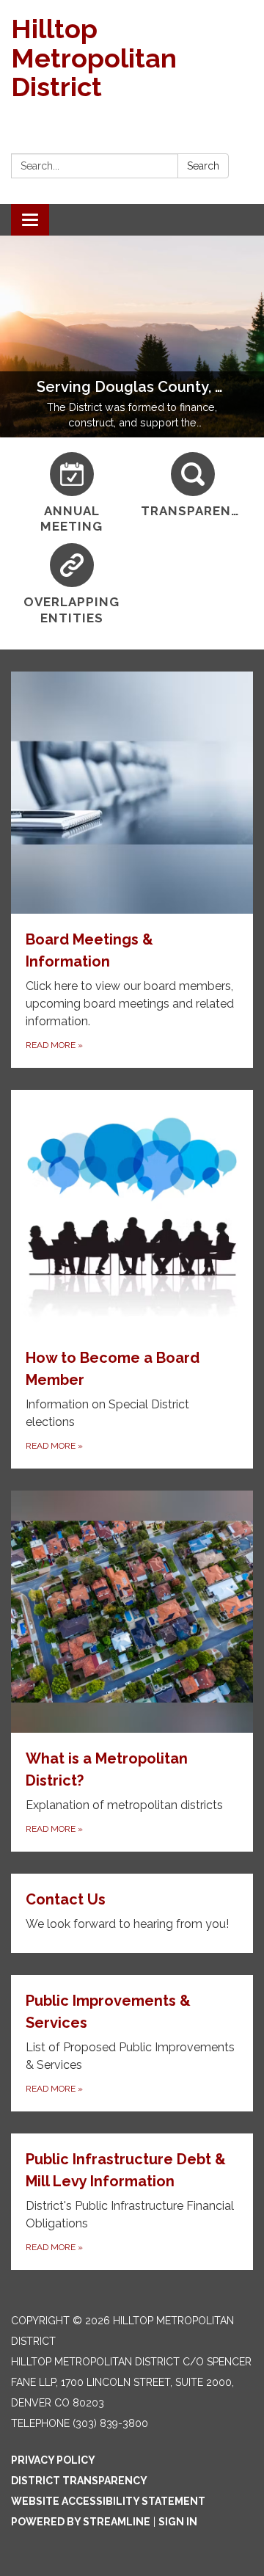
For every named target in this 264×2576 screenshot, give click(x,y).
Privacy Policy (53, 2460)
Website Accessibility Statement (108, 2501)
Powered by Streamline (81, 2522)
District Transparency (79, 2481)
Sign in (178, 2522)
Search (203, 166)
